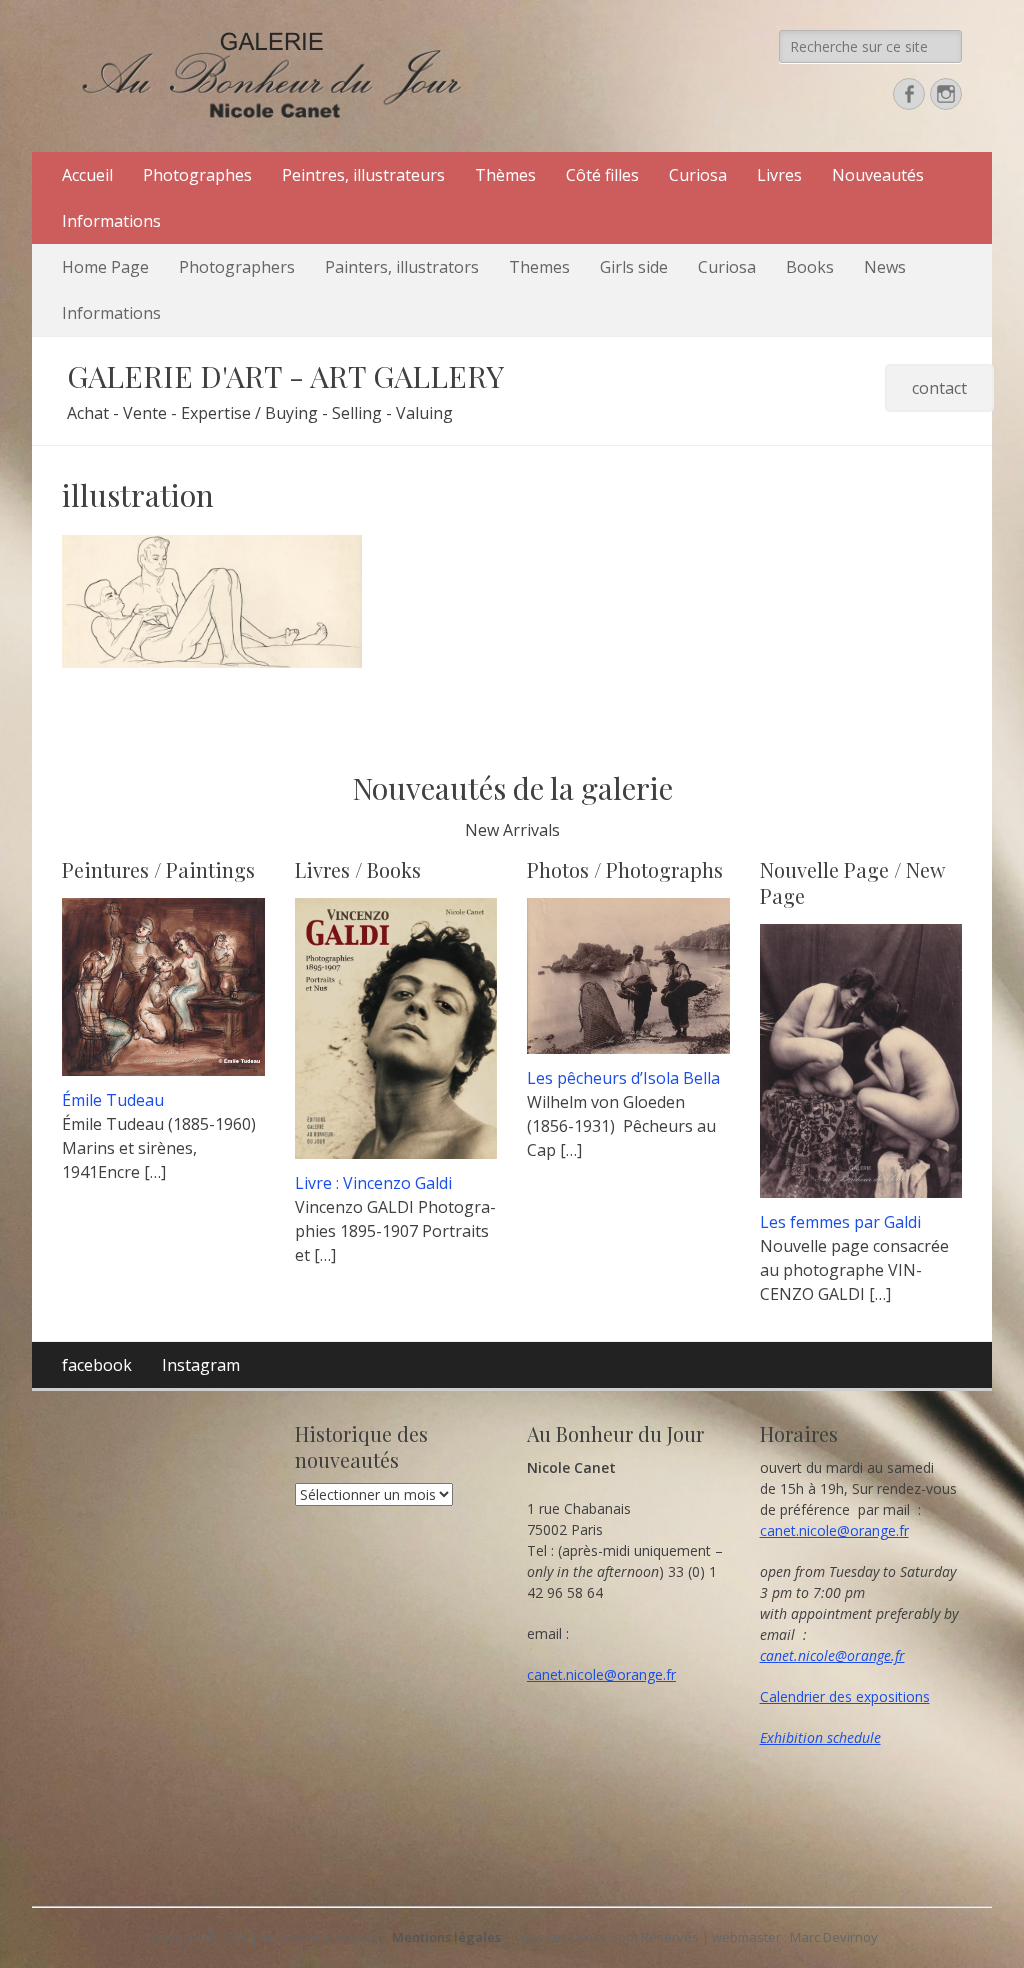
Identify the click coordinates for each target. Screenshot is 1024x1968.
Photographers (237, 267)
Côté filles (602, 175)
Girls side (634, 267)
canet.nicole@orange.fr (601, 1674)
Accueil (87, 175)
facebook (97, 1365)
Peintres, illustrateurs (363, 175)
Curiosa (698, 175)
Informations (111, 221)
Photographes (197, 175)
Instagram (201, 1365)
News (885, 267)
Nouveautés (878, 175)
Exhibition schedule (820, 1737)
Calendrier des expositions (845, 1696)
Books (810, 267)
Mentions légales (446, 1937)
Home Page (105, 267)
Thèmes (505, 175)
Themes (539, 267)
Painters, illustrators (402, 267)
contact (939, 388)
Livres (779, 175)
